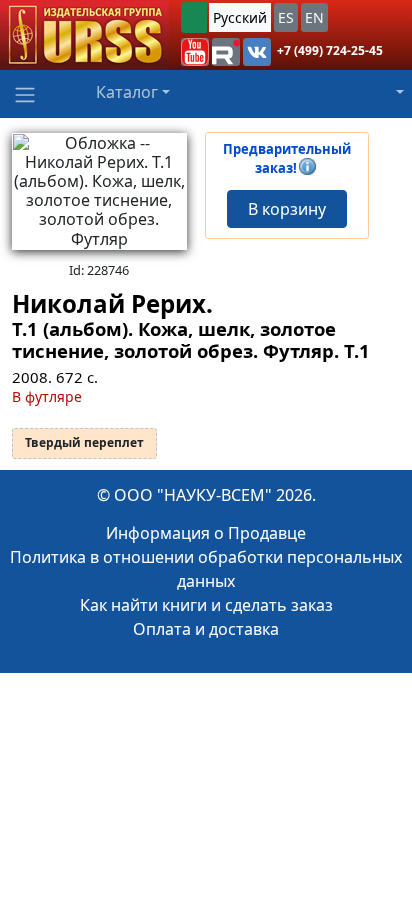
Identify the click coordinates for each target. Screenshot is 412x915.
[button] (195, 52)
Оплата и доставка (206, 629)
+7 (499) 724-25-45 (330, 50)
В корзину (287, 209)
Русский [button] (240, 17)
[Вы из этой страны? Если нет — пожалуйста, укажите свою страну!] (194, 17)
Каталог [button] (127, 92)
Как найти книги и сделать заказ (206, 605)
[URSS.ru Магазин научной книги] (84, 35)
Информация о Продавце (206, 533)
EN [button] (314, 17)
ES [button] (286, 17)
